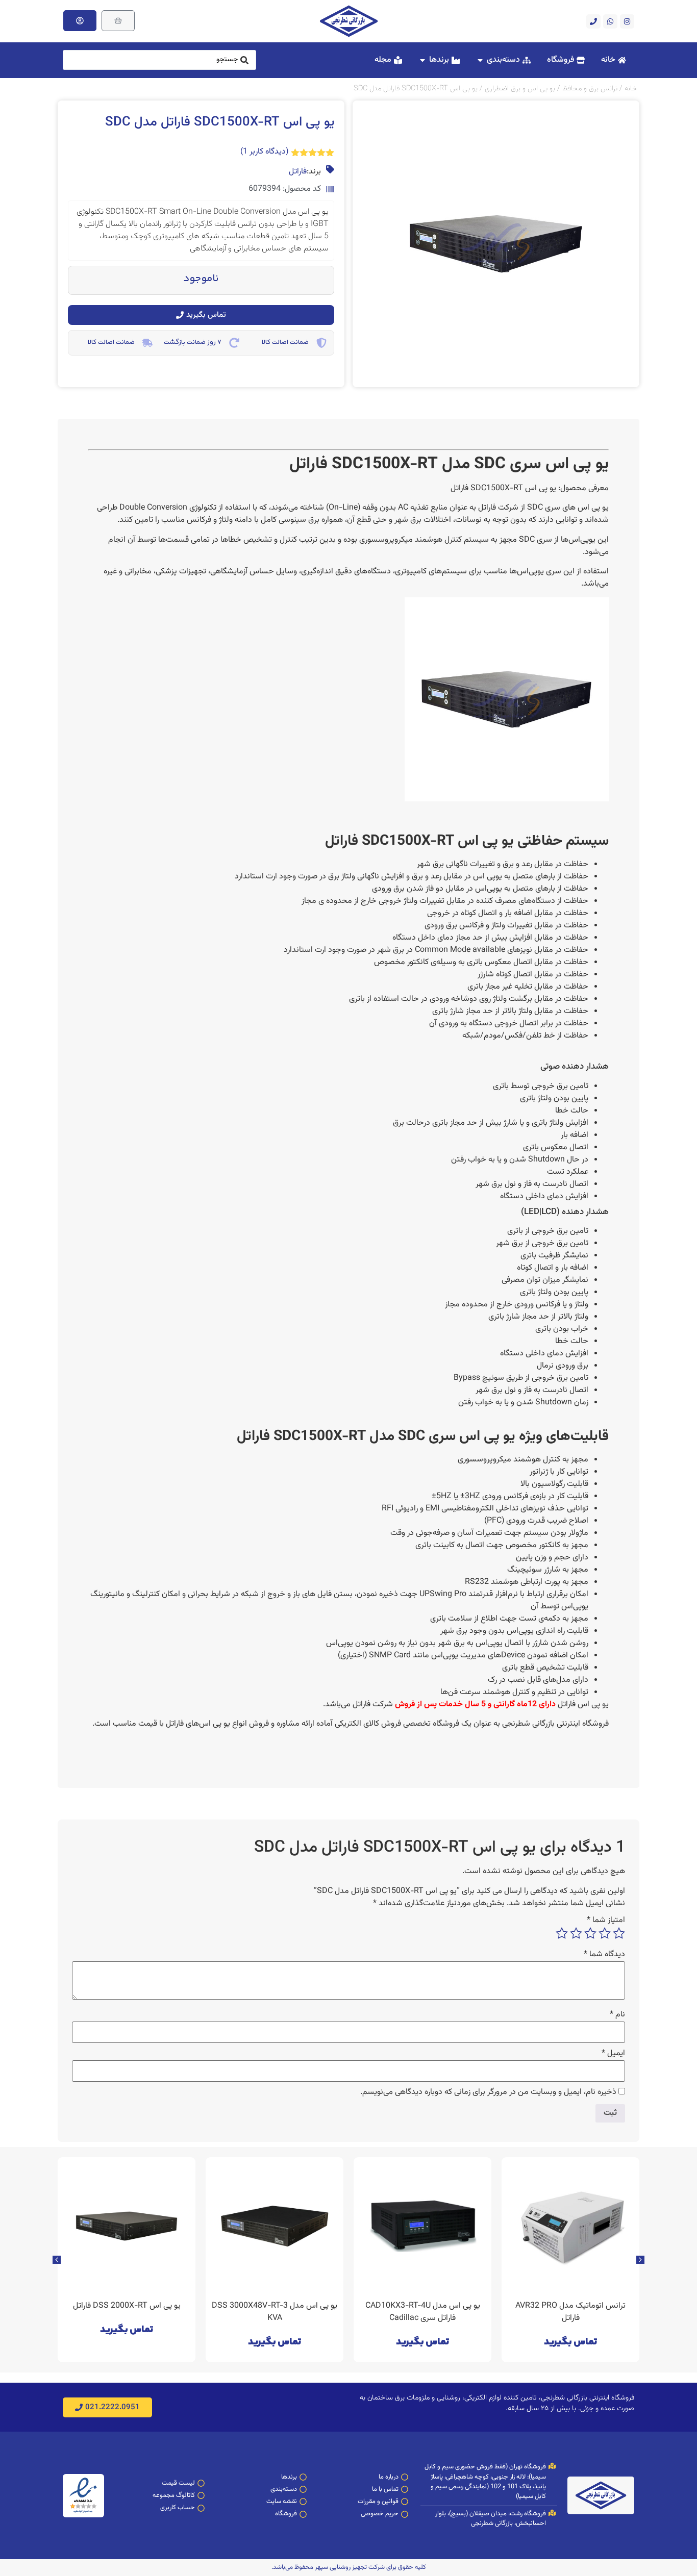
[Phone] (593, 21)
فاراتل (298, 172)
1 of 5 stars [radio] (619, 1933)
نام (617, 2015)
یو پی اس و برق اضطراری (520, 89)
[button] (57, 2260)
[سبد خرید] (118, 21)
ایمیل (613, 2054)
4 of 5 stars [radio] (576, 1933)
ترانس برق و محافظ (590, 89)
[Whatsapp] (610, 21)
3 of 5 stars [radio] (590, 1933)
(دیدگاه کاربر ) (264, 152)
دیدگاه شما (604, 1955)
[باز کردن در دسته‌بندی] (480, 60)
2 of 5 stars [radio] (605, 1933)
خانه (631, 89)
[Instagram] (627, 21)
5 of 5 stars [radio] (562, 1933)
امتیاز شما (606, 1921)
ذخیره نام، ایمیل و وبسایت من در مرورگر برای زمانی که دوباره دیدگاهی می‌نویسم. (488, 2092)
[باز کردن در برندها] (422, 60)
